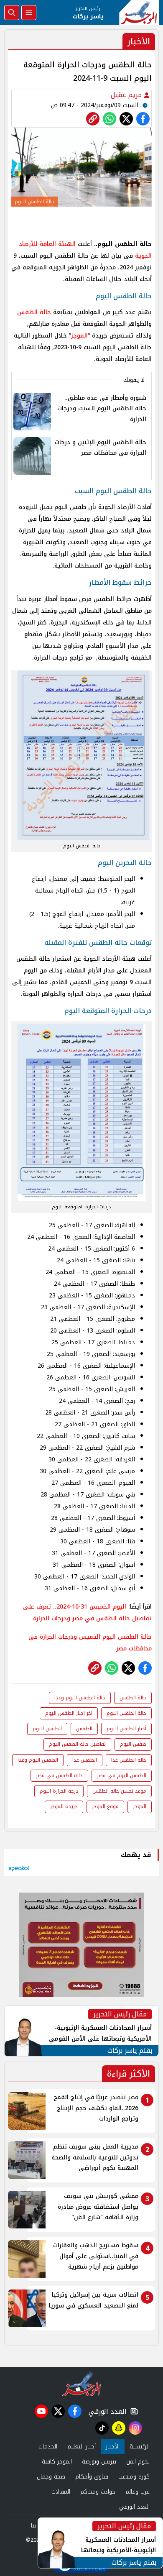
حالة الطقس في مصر (59, 1775)
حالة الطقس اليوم (126, 1713)
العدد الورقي (106, 2411)
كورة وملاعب (134, 2477)
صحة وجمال (51, 2477)
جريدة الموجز (64, 1806)
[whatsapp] (93, 119)
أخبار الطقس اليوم (126, 1729)
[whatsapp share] (110, 119)
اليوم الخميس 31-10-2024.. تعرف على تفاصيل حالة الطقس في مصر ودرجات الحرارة (87, 1613)
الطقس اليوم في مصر (122, 1775)
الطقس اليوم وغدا (38, 1760)
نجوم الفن (138, 2462)
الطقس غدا (85, 1760)
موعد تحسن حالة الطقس (119, 1791)
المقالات (61, 2492)
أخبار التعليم (81, 2447)
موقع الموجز (105, 1806)
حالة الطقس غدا (129, 1760)
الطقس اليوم (47, 1729)
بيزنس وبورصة (99, 2462)
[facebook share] (143, 119)
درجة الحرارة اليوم (59, 1791)
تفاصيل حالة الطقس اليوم (77, 1744)
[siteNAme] (139, 13)
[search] (12, 13)
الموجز (79, 336)
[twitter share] (126, 119)
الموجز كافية (57, 2462)
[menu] (29, 13)
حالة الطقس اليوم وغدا (80, 1698)
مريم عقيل (127, 95)
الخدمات (48, 2447)
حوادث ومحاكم (98, 2492)
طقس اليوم (133, 1744)
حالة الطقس (34, 312)
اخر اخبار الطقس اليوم (69, 1713)
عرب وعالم (138, 2492)
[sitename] (82, 2384)
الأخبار (113, 2447)
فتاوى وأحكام (92, 2477)
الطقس (84, 1729)
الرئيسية (140, 2447)
